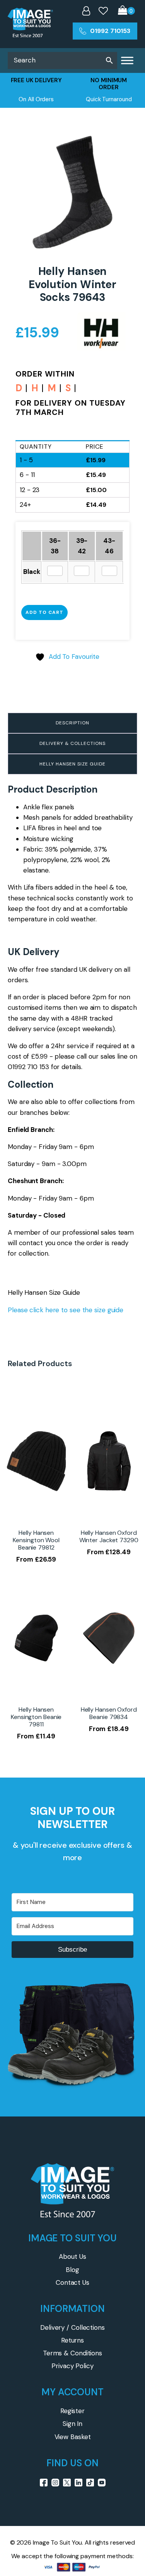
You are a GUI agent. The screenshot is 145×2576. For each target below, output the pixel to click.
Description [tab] (72, 723)
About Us (72, 2256)
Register (72, 2411)
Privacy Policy (72, 2366)
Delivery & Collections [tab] (72, 743)
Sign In (72, 2424)
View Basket (73, 2437)
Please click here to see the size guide (66, 1310)
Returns (72, 2340)
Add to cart (44, 612)
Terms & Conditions (72, 2353)
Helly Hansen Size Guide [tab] (72, 764)
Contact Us (72, 2282)
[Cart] (126, 11)
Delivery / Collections (72, 2327)
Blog (72, 2270)
